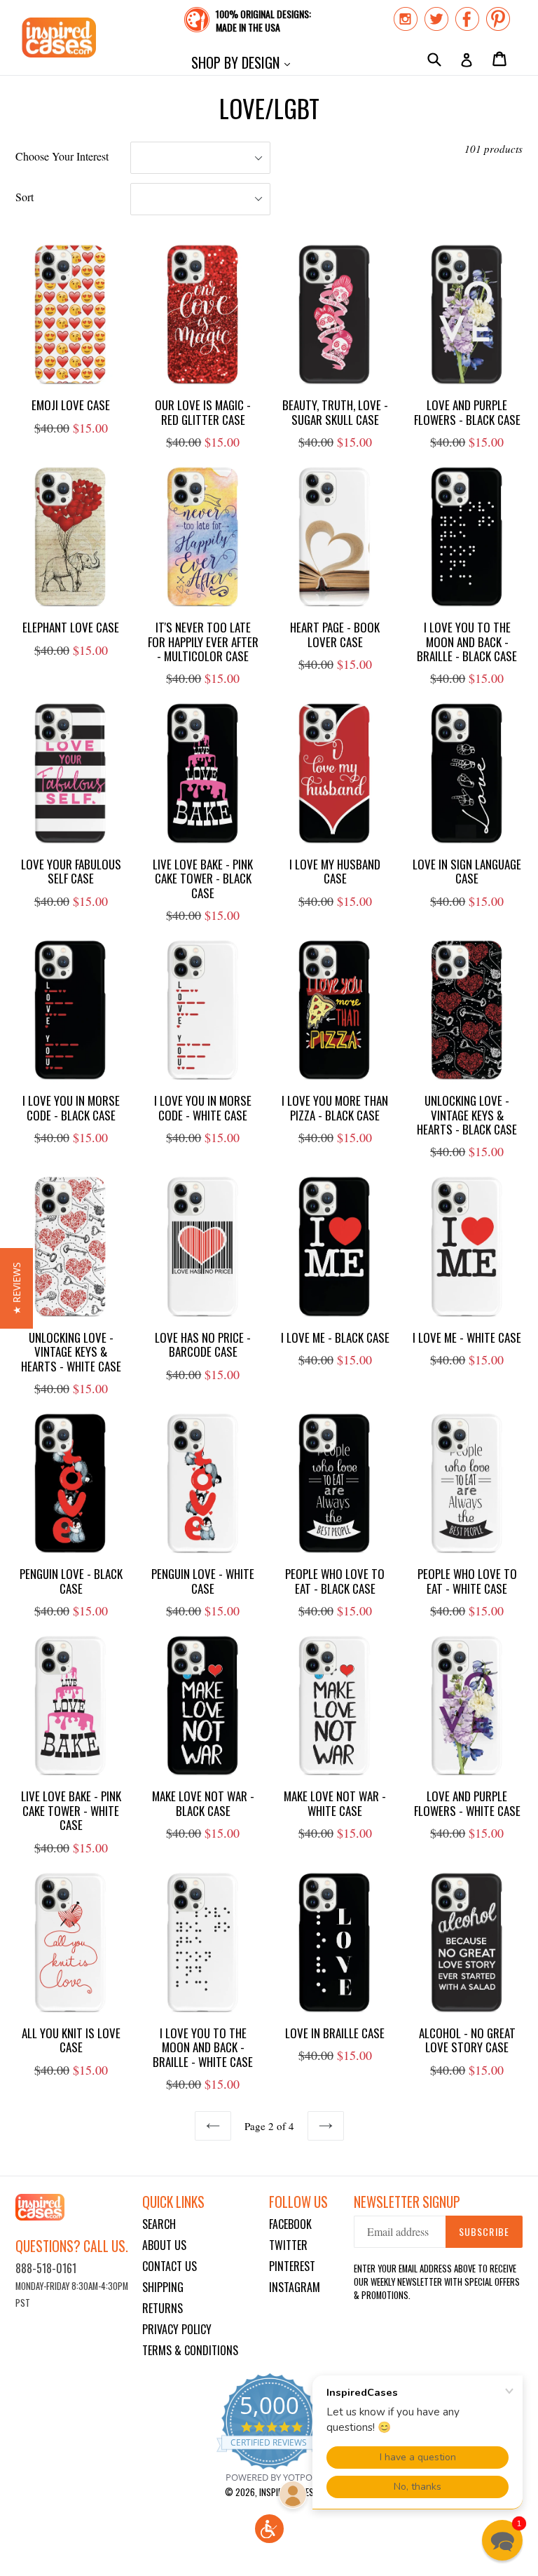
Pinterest (292, 2266)
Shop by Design (244, 62)
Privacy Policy (177, 2329)
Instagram (295, 2287)
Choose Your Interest (62, 156)
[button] (269, 2529)
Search (159, 2224)
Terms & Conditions (190, 2350)
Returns (163, 2308)
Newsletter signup (407, 2202)
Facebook (290, 2224)
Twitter (288, 2245)
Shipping (163, 2287)
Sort (25, 197)
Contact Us (170, 2266)
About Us (164, 2245)
